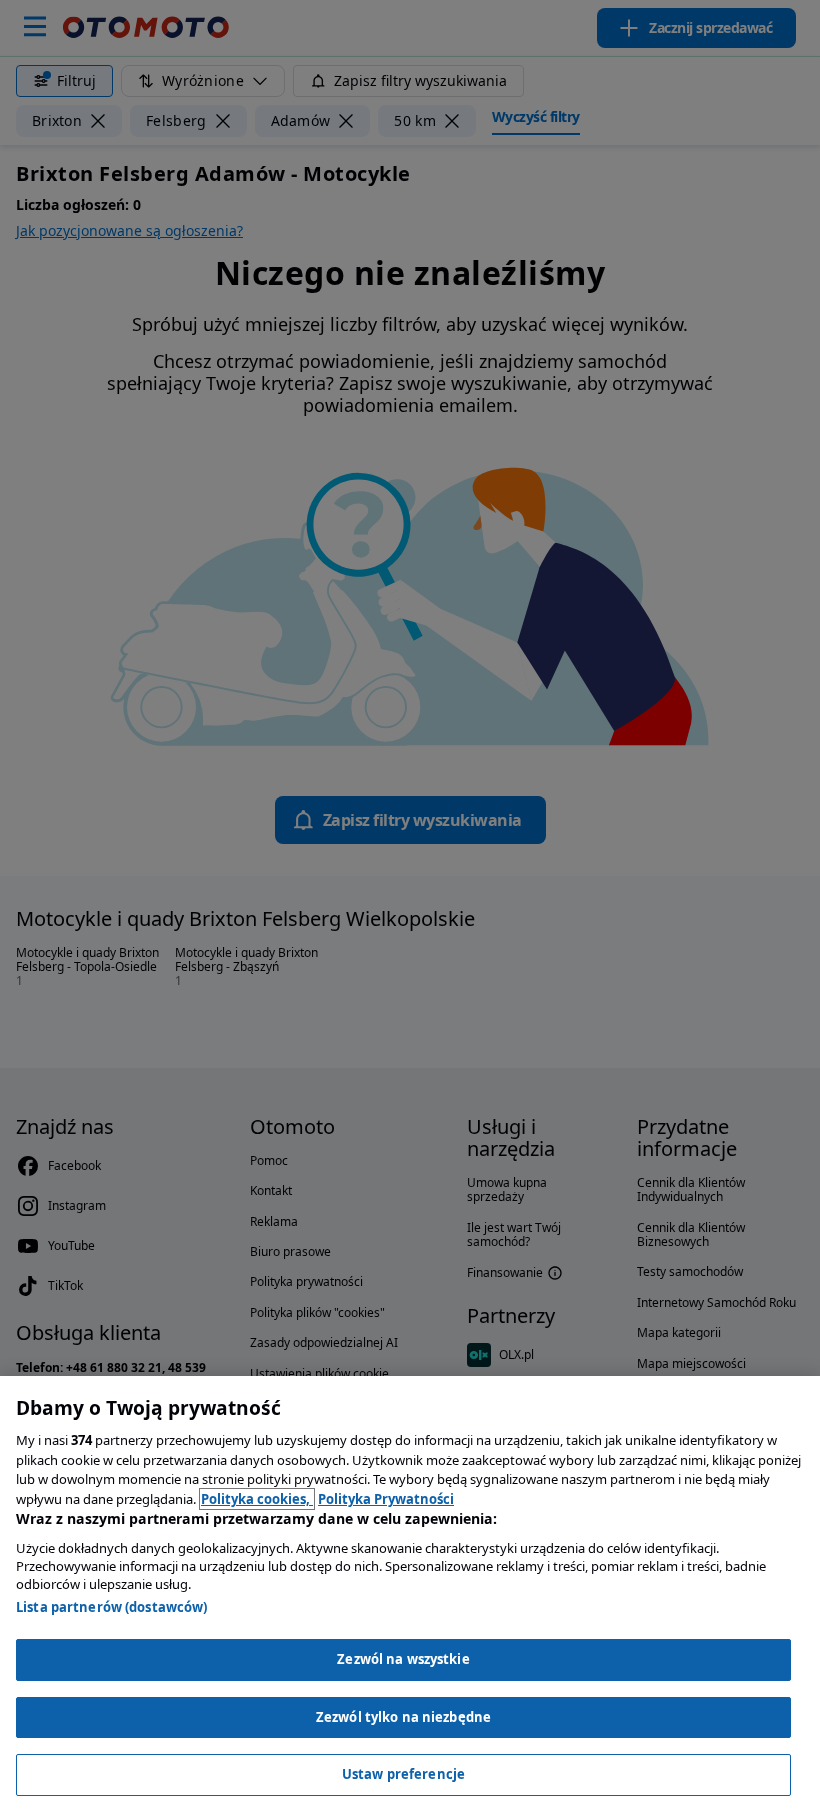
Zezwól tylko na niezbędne (403, 1717)
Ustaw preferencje (403, 1774)
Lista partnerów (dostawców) (112, 1607)
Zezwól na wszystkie (403, 1659)
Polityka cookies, (257, 1499)
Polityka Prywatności (386, 1499)
